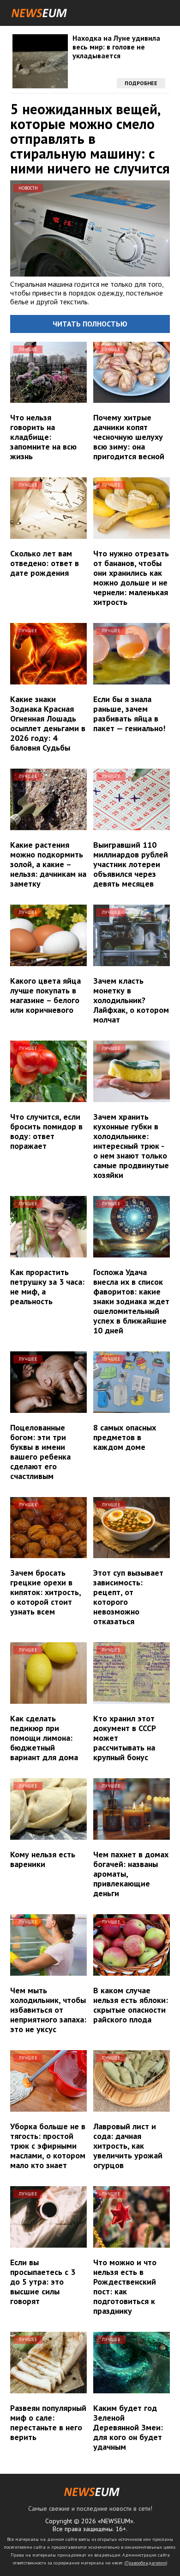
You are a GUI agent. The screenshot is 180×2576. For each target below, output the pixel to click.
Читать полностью (90, 324)
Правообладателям (146, 2563)
